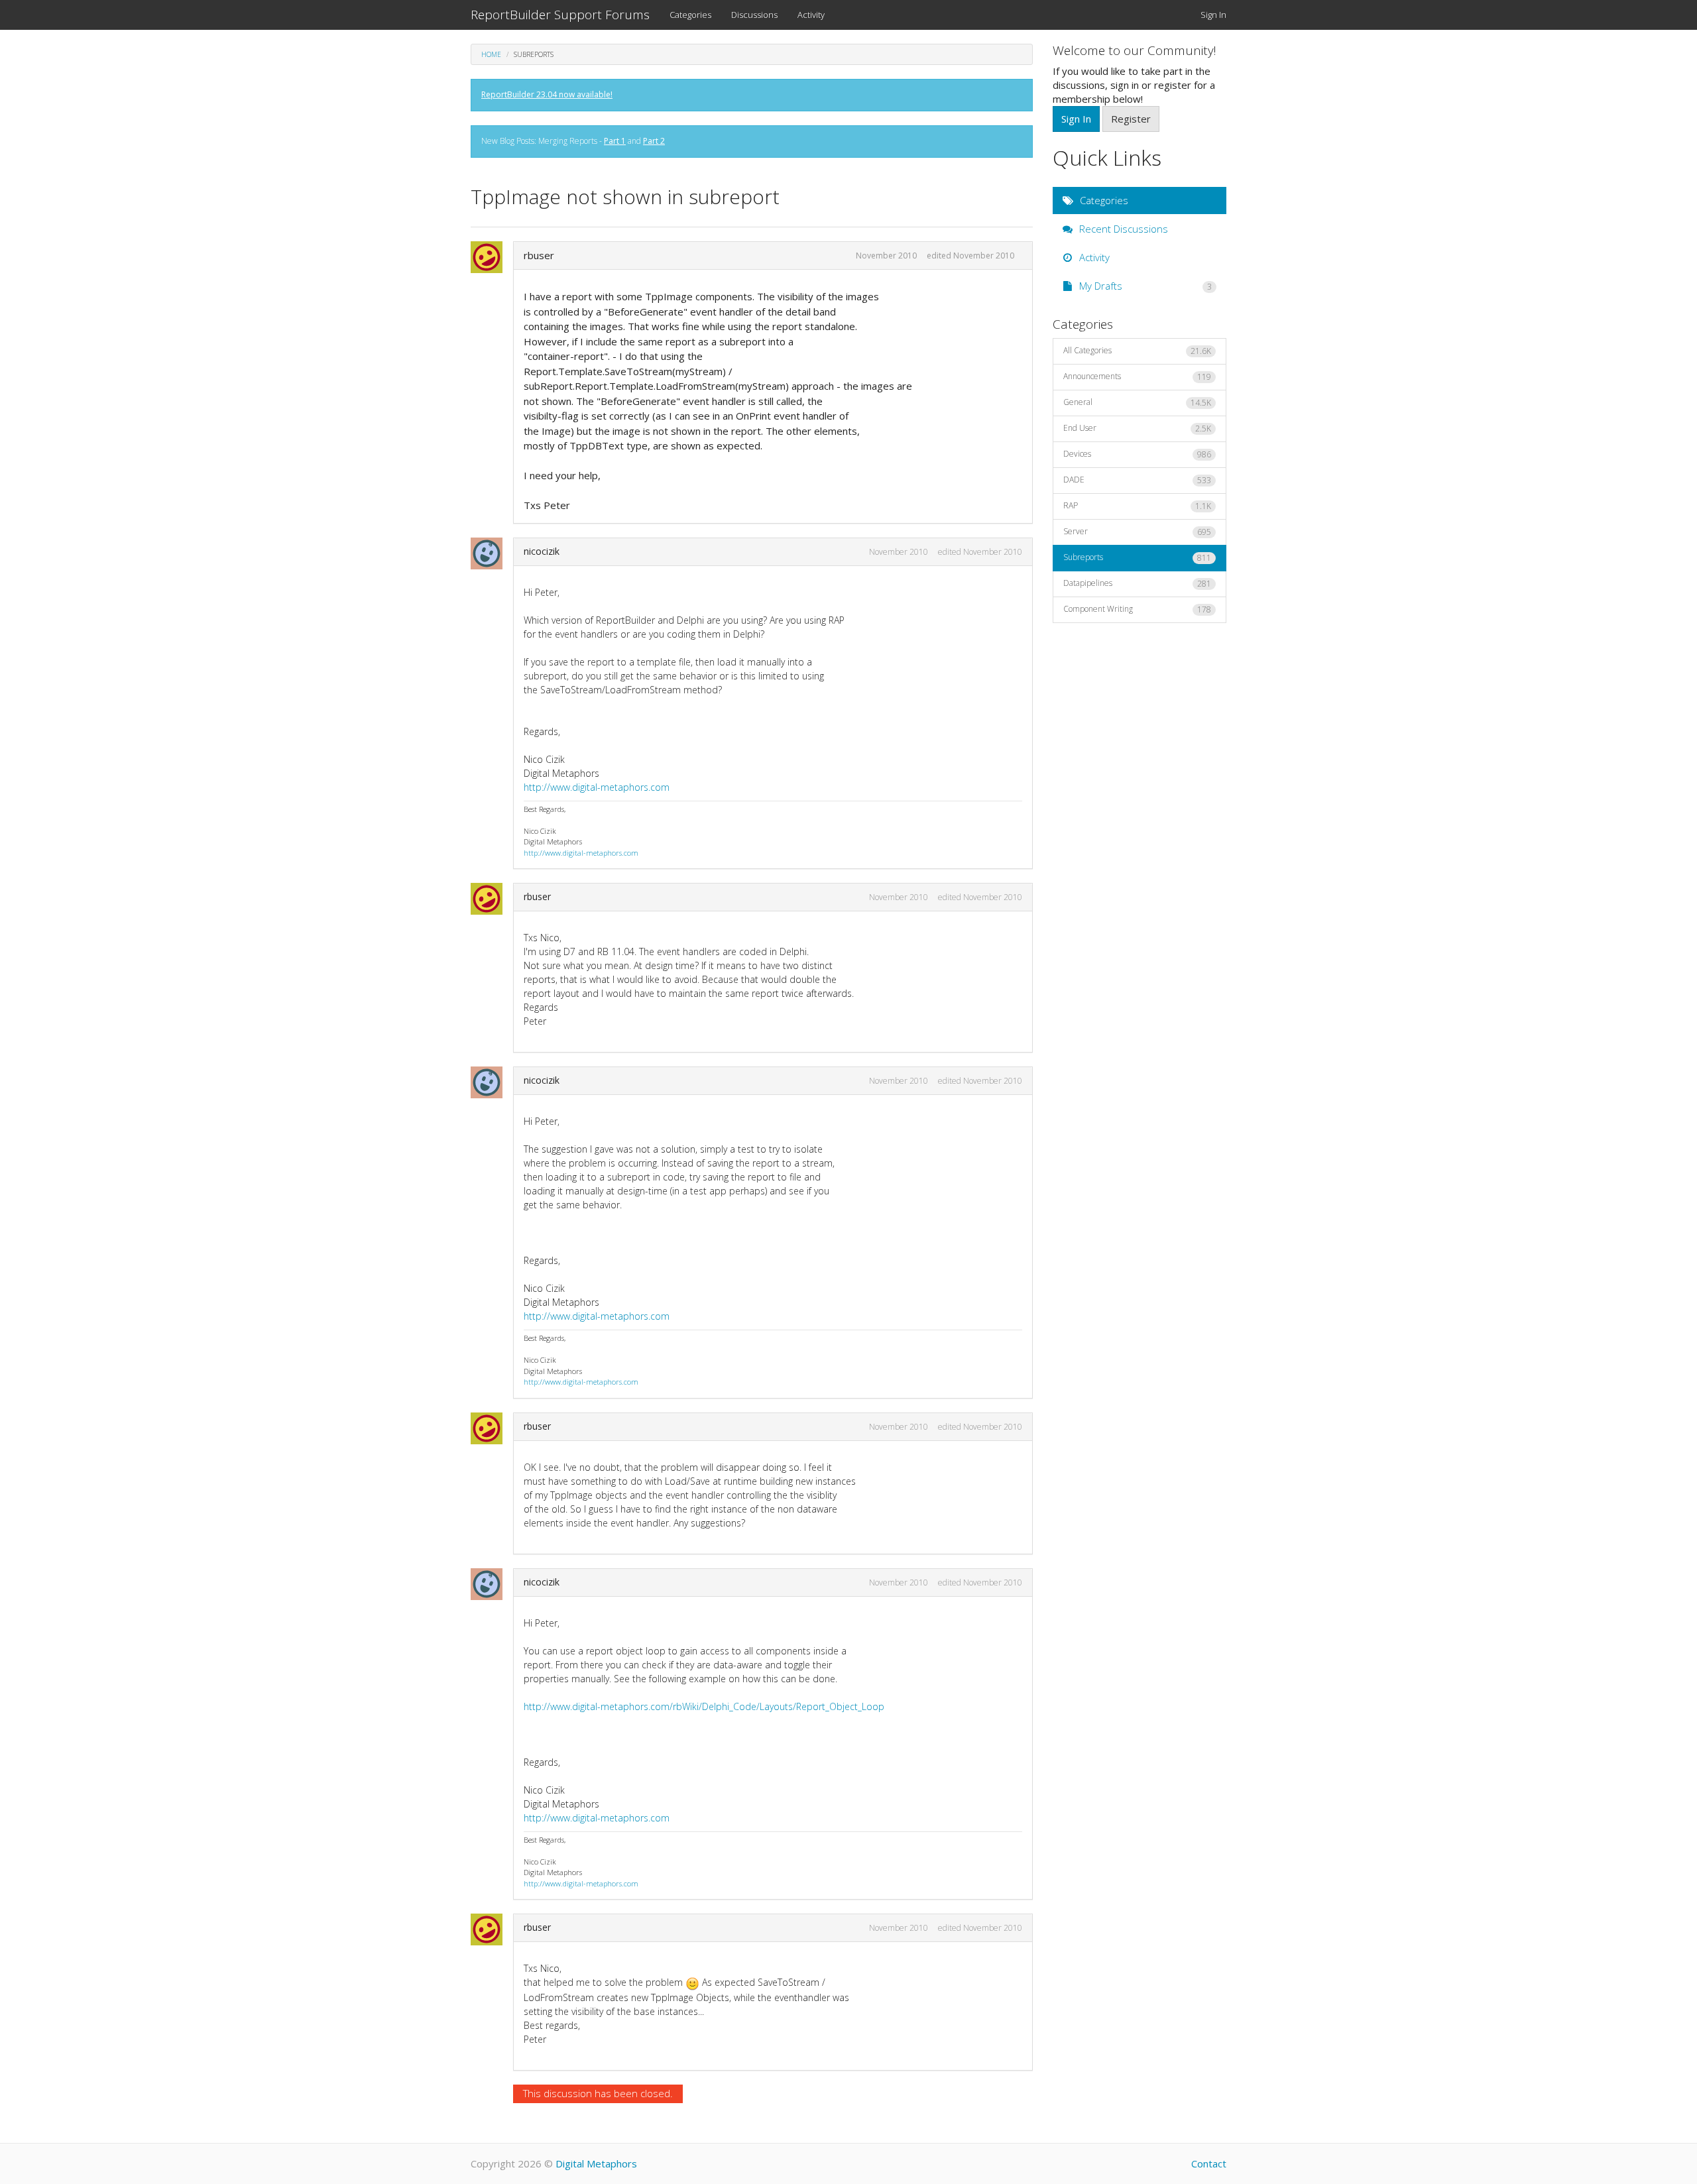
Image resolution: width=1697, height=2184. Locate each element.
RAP (1138, 506)
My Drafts (1144, 286)
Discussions (754, 15)
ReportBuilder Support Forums (560, 15)
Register (1131, 119)
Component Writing (1138, 609)
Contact (1209, 2163)
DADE (1138, 480)
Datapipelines (1138, 583)
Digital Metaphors (596, 2163)
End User (1138, 428)
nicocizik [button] (542, 551)
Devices (1138, 454)
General (1138, 402)
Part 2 (654, 141)
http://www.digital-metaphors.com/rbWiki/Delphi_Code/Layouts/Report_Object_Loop (704, 1706)
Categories (690, 15)
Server (1138, 532)
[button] (491, 257)
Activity (811, 15)
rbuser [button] (539, 255)
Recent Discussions (1122, 229)
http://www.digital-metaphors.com (597, 787)
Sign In (1213, 15)
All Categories (1138, 351)
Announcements (1138, 376)
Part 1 (615, 141)
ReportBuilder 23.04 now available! (547, 94)
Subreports (1138, 557)
